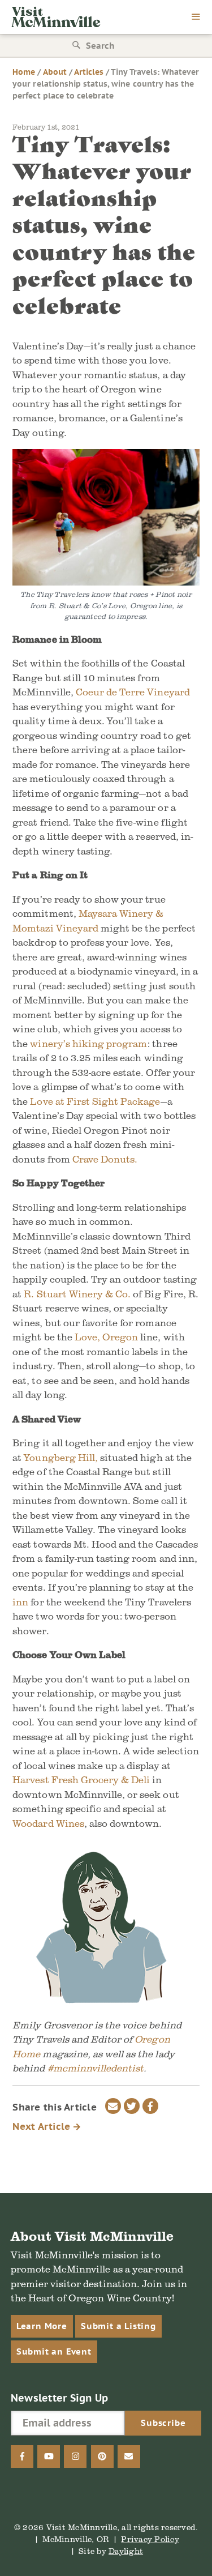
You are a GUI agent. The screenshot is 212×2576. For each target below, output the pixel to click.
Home (24, 72)
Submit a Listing (118, 2326)
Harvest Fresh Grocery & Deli (81, 1780)
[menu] (196, 18)
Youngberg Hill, (61, 1457)
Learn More (42, 2326)
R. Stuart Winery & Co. (76, 1294)
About (55, 72)
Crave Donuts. (105, 1159)
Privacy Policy (150, 2539)
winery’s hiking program (88, 1043)
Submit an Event (54, 2351)
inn (20, 1602)
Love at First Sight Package (95, 1101)
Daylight (126, 2551)
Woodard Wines (48, 1823)
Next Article (43, 2126)
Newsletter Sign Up (60, 2398)
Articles (89, 72)
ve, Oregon (113, 1337)
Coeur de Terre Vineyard (133, 692)
